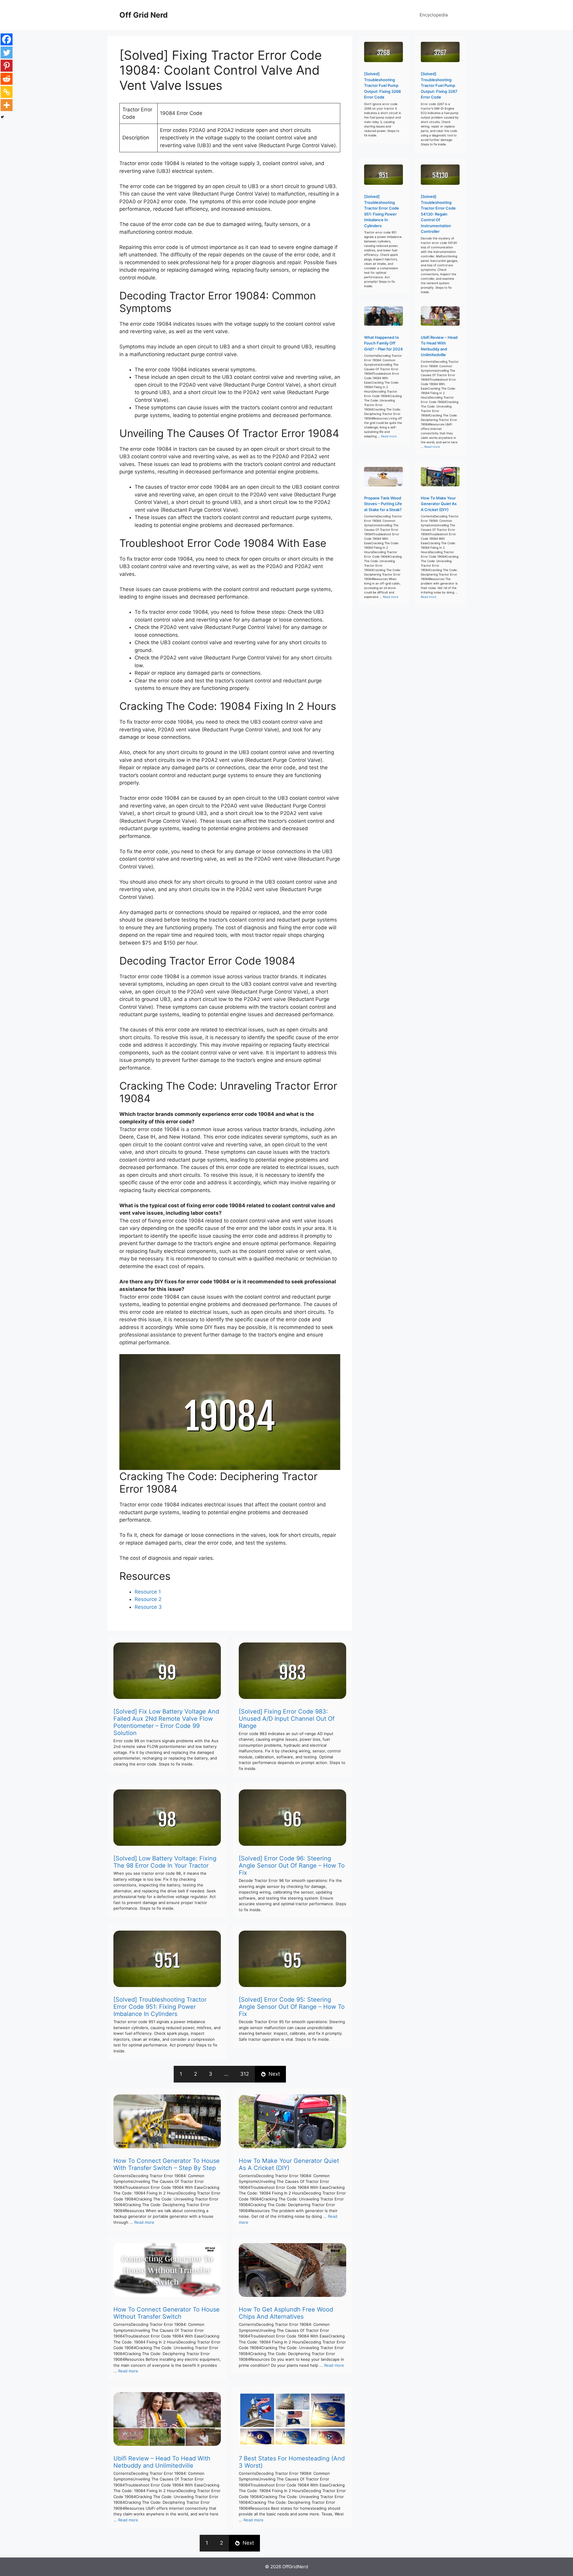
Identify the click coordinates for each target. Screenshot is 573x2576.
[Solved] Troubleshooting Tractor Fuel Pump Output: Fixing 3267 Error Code (439, 85)
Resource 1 (148, 1592)
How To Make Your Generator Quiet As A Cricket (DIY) (289, 2164)
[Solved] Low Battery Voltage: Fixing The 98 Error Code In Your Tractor (165, 1862)
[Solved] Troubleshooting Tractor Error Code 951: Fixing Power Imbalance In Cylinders (160, 2007)
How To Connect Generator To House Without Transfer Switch (167, 2313)
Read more (144, 2222)
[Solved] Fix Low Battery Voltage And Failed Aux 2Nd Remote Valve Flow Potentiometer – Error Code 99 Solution (166, 1722)
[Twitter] (7, 53)
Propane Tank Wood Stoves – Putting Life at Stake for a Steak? (383, 504)
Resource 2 (148, 1599)
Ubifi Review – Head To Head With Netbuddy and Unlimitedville (162, 2462)
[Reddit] (7, 79)
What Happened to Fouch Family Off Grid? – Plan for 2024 (383, 343)
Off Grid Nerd (144, 15)
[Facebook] (7, 39)
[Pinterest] (7, 66)
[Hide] (2, 117)
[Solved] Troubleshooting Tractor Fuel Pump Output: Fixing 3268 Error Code (382, 85)
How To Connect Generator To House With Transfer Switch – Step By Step (167, 2164)
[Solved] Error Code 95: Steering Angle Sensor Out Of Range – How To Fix (292, 2007)
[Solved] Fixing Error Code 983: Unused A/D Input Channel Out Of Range (287, 1719)
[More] (7, 105)
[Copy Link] (7, 92)
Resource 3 (148, 1607)
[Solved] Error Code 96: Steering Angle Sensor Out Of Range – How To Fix (292, 1866)
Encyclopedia (434, 15)
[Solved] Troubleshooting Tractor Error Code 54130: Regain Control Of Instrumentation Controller (438, 214)
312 (245, 2074)
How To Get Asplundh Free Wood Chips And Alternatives (286, 2313)
